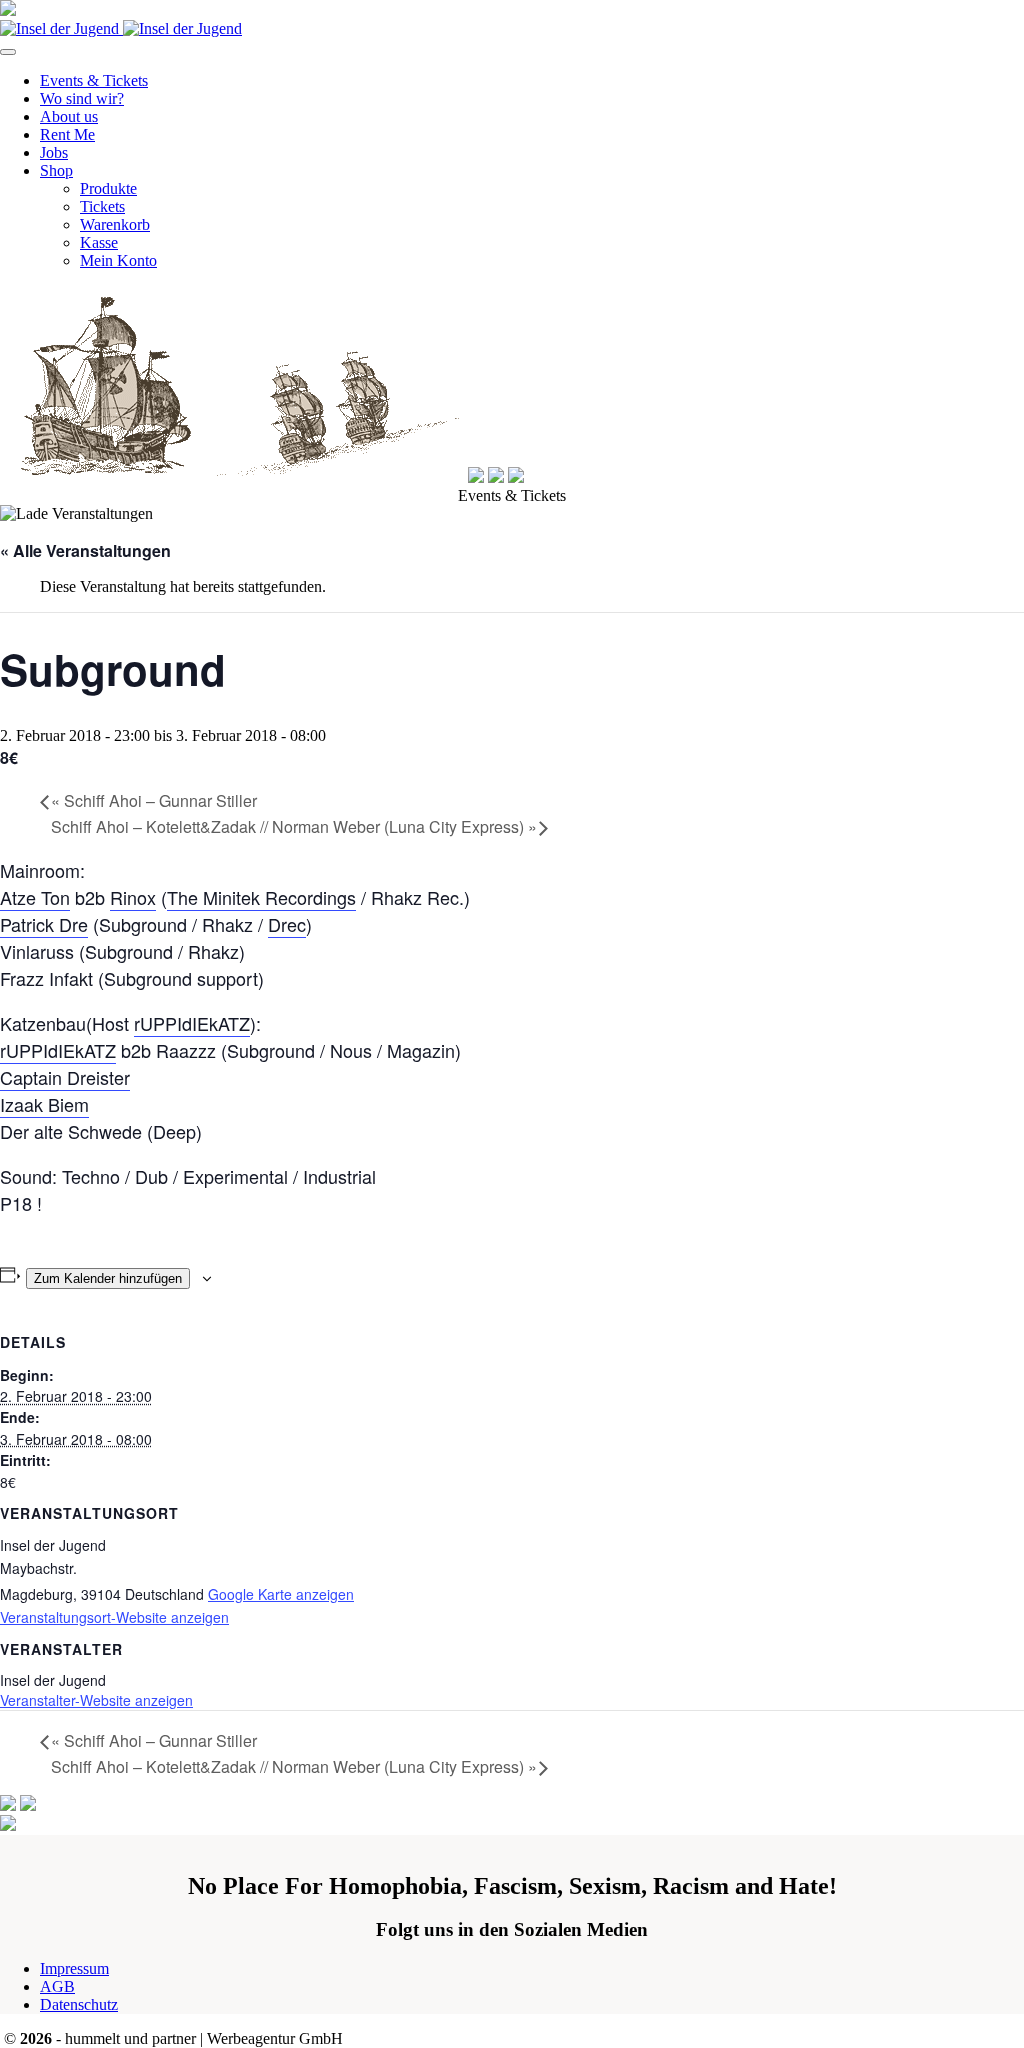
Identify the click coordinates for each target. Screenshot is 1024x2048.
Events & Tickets (94, 80)
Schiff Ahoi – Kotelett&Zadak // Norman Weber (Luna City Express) (294, 826)
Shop (56, 170)
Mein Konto (118, 260)
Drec (287, 924)
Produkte (108, 188)
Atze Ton (35, 897)
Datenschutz (79, 2004)
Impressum (74, 1968)
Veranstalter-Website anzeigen (96, 1700)
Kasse (99, 242)
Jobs (54, 152)
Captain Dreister (65, 1077)
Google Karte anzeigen (281, 1594)
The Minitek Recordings (261, 897)
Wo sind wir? (82, 98)
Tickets (102, 206)
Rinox (133, 897)
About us (69, 116)
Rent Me (67, 134)
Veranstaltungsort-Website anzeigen (114, 1617)
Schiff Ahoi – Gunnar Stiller (154, 800)
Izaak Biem (44, 1104)
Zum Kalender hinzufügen (108, 1278)
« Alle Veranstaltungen (85, 550)
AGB (57, 1986)
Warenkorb (115, 224)
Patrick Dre (44, 924)
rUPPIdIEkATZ (192, 1023)
